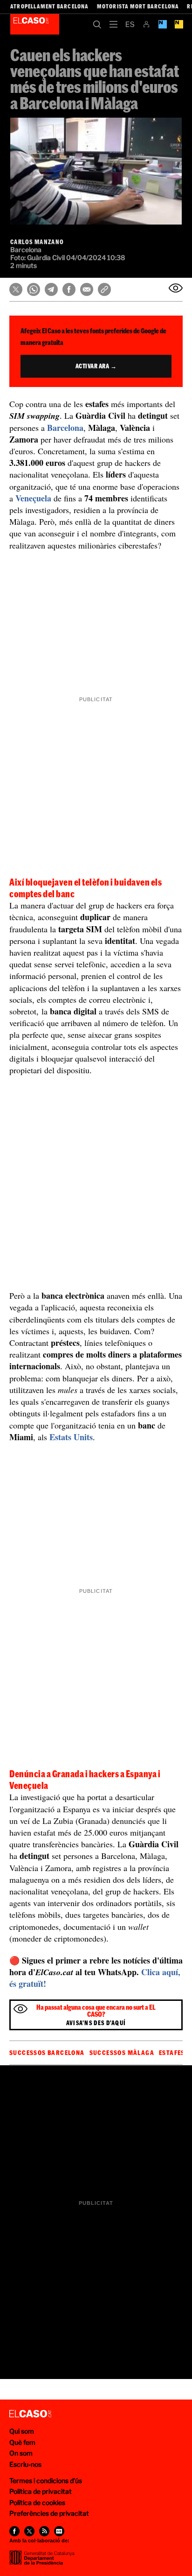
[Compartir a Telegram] (51, 289)
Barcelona (65, 428)
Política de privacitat (41, 2491)
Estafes (172, 2053)
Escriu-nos (25, 2464)
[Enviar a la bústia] (176, 288)
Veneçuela (33, 498)
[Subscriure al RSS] (44, 2531)
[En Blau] (162, 24)
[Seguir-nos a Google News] (59, 2531)
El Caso (35, 24)
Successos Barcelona (47, 2053)
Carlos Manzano (37, 242)
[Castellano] (130, 24)
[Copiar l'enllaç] (104, 289)
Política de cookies (37, 2502)
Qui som (22, 2431)
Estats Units (71, 1437)
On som (21, 2453)
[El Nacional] (179, 24)
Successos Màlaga (122, 2053)
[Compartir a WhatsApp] (34, 289)
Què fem (22, 2442)
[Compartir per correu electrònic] (87, 289)
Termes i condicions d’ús (46, 2481)
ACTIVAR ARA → (96, 366)
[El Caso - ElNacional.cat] (30, 2414)
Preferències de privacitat (49, 2513)
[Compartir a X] (16, 289)
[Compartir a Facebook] (69, 289)
